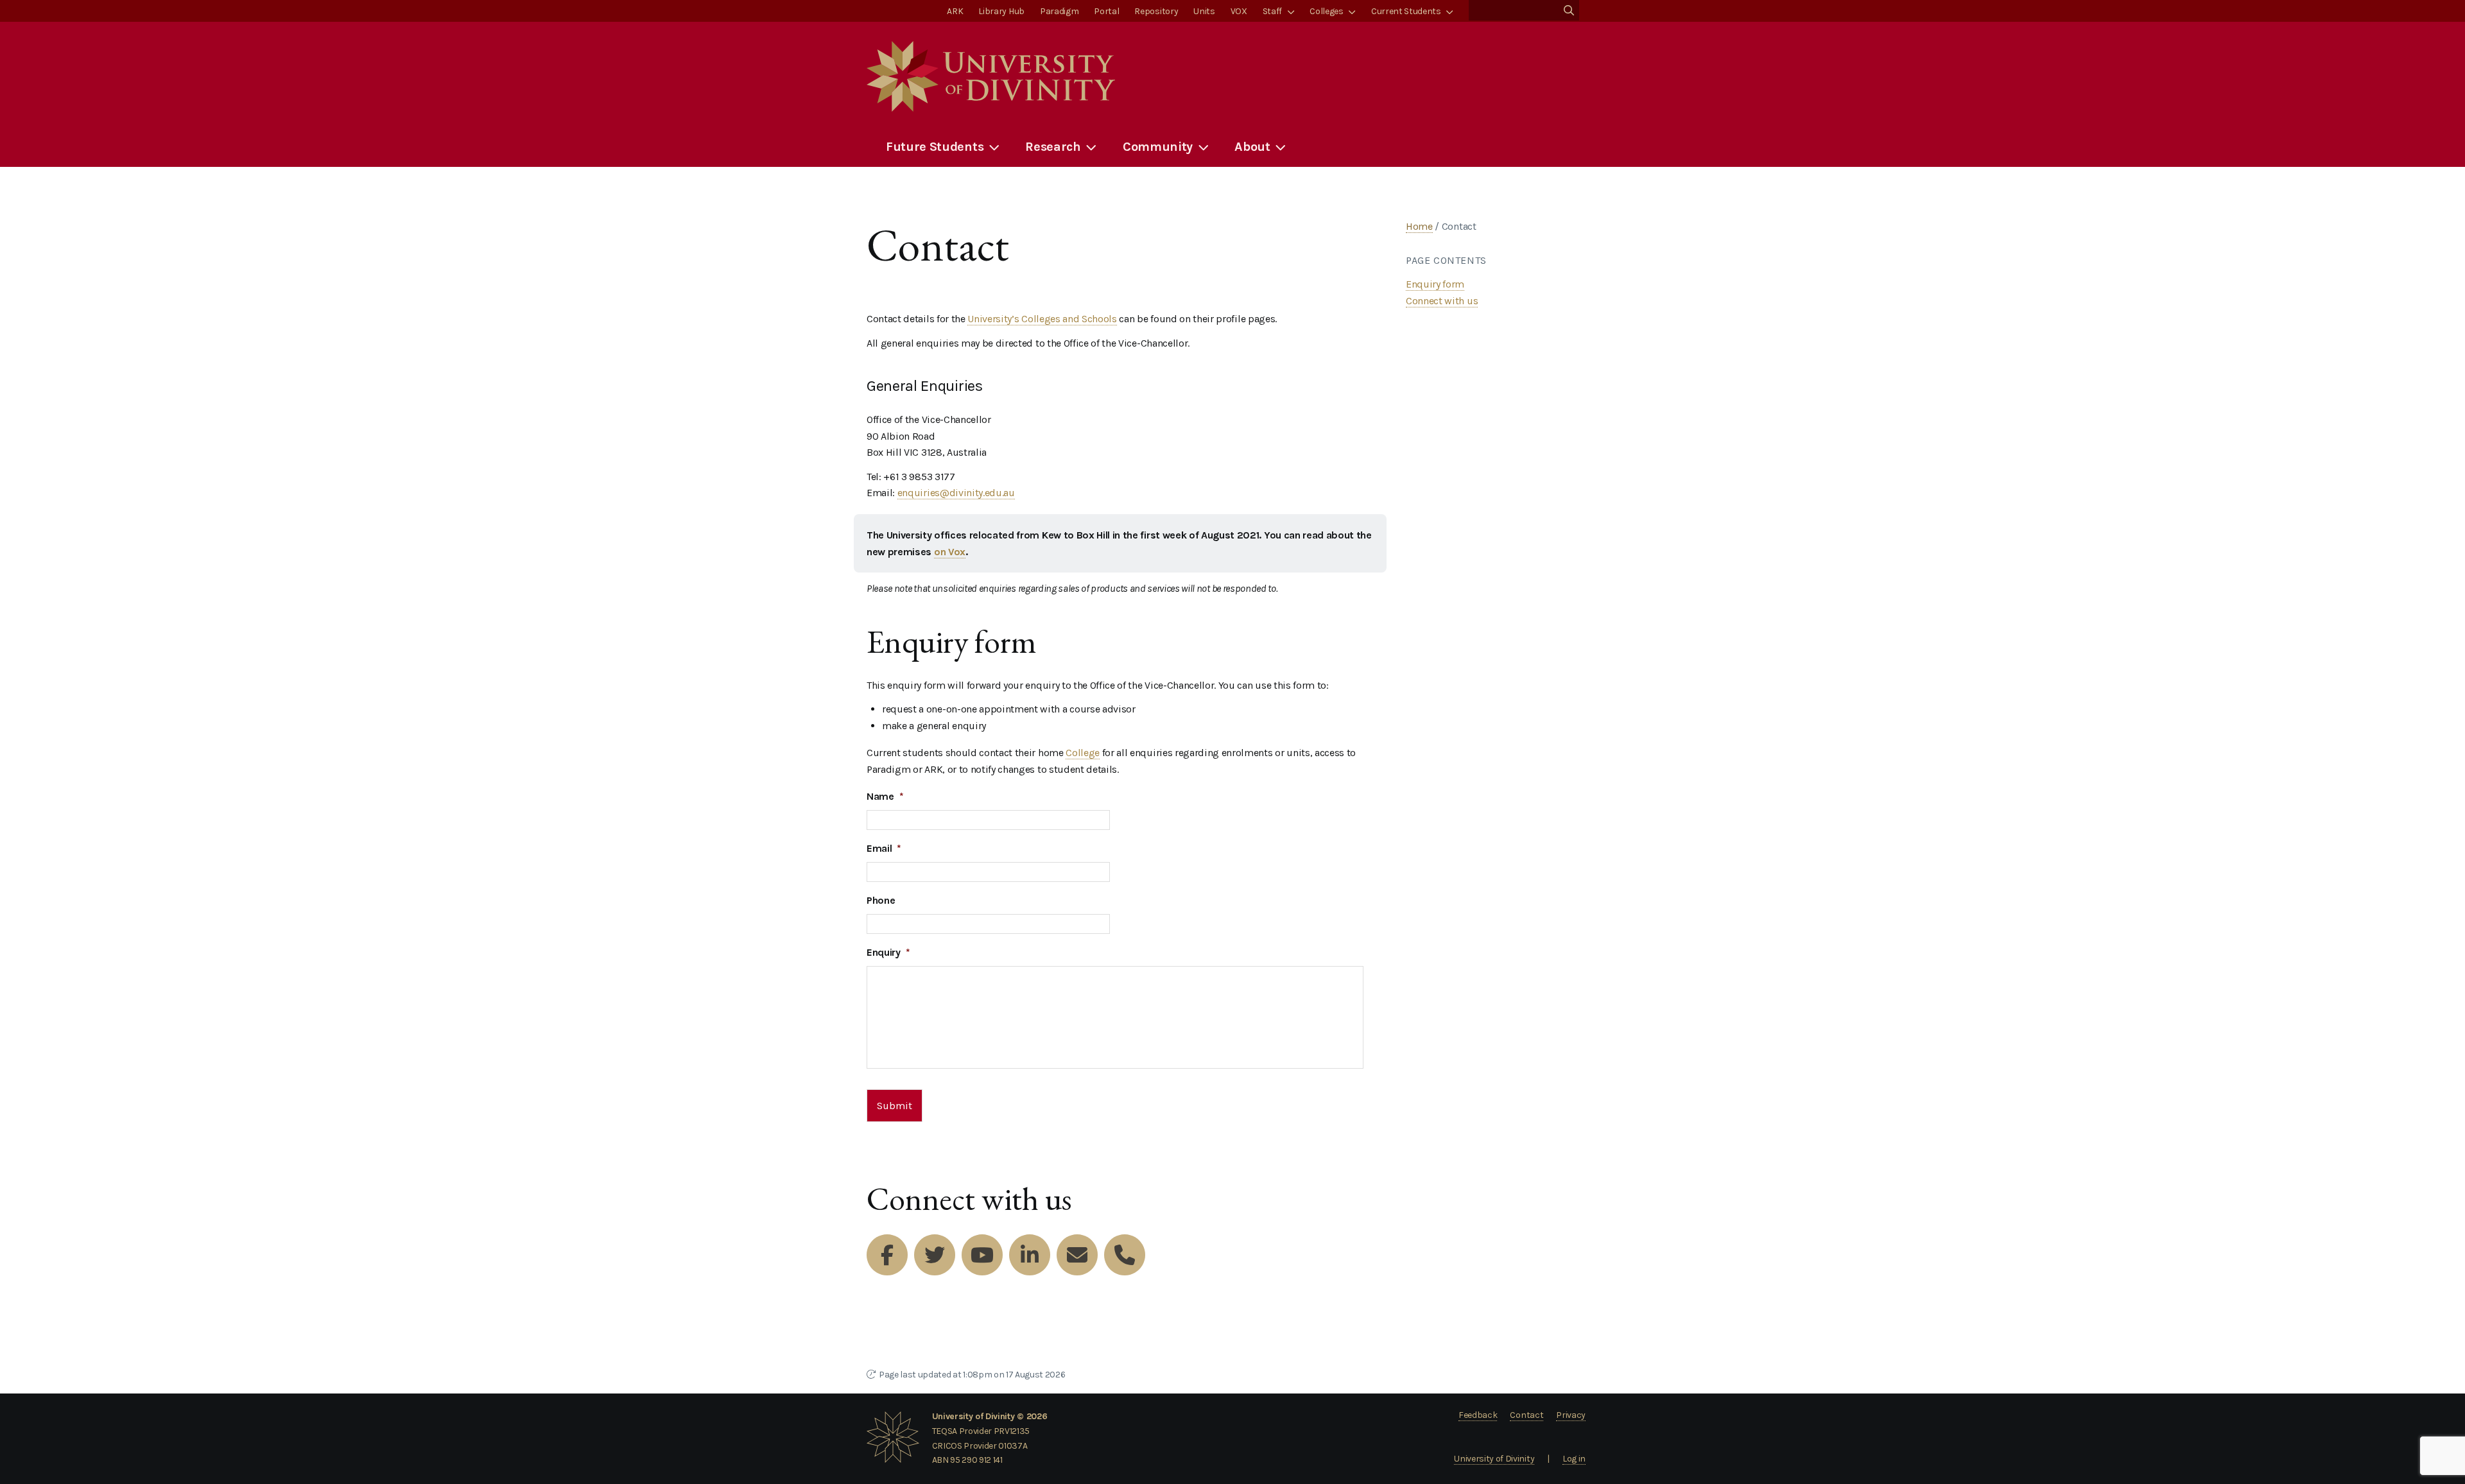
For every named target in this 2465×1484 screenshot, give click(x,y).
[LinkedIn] (1030, 1255)
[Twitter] (935, 1255)
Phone (881, 900)
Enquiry (888, 952)
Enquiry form (1435, 284)
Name (885, 796)
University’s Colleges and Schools (1042, 319)
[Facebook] (887, 1255)
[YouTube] (982, 1255)
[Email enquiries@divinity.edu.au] (1077, 1255)
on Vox (950, 552)
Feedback (1478, 1415)
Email (884, 848)
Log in (1574, 1459)
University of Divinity (1494, 1459)
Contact (1527, 1415)
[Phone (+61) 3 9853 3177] (1125, 1255)
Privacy (1571, 1415)
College (1083, 753)
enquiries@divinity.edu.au (956, 493)
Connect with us (1442, 301)
